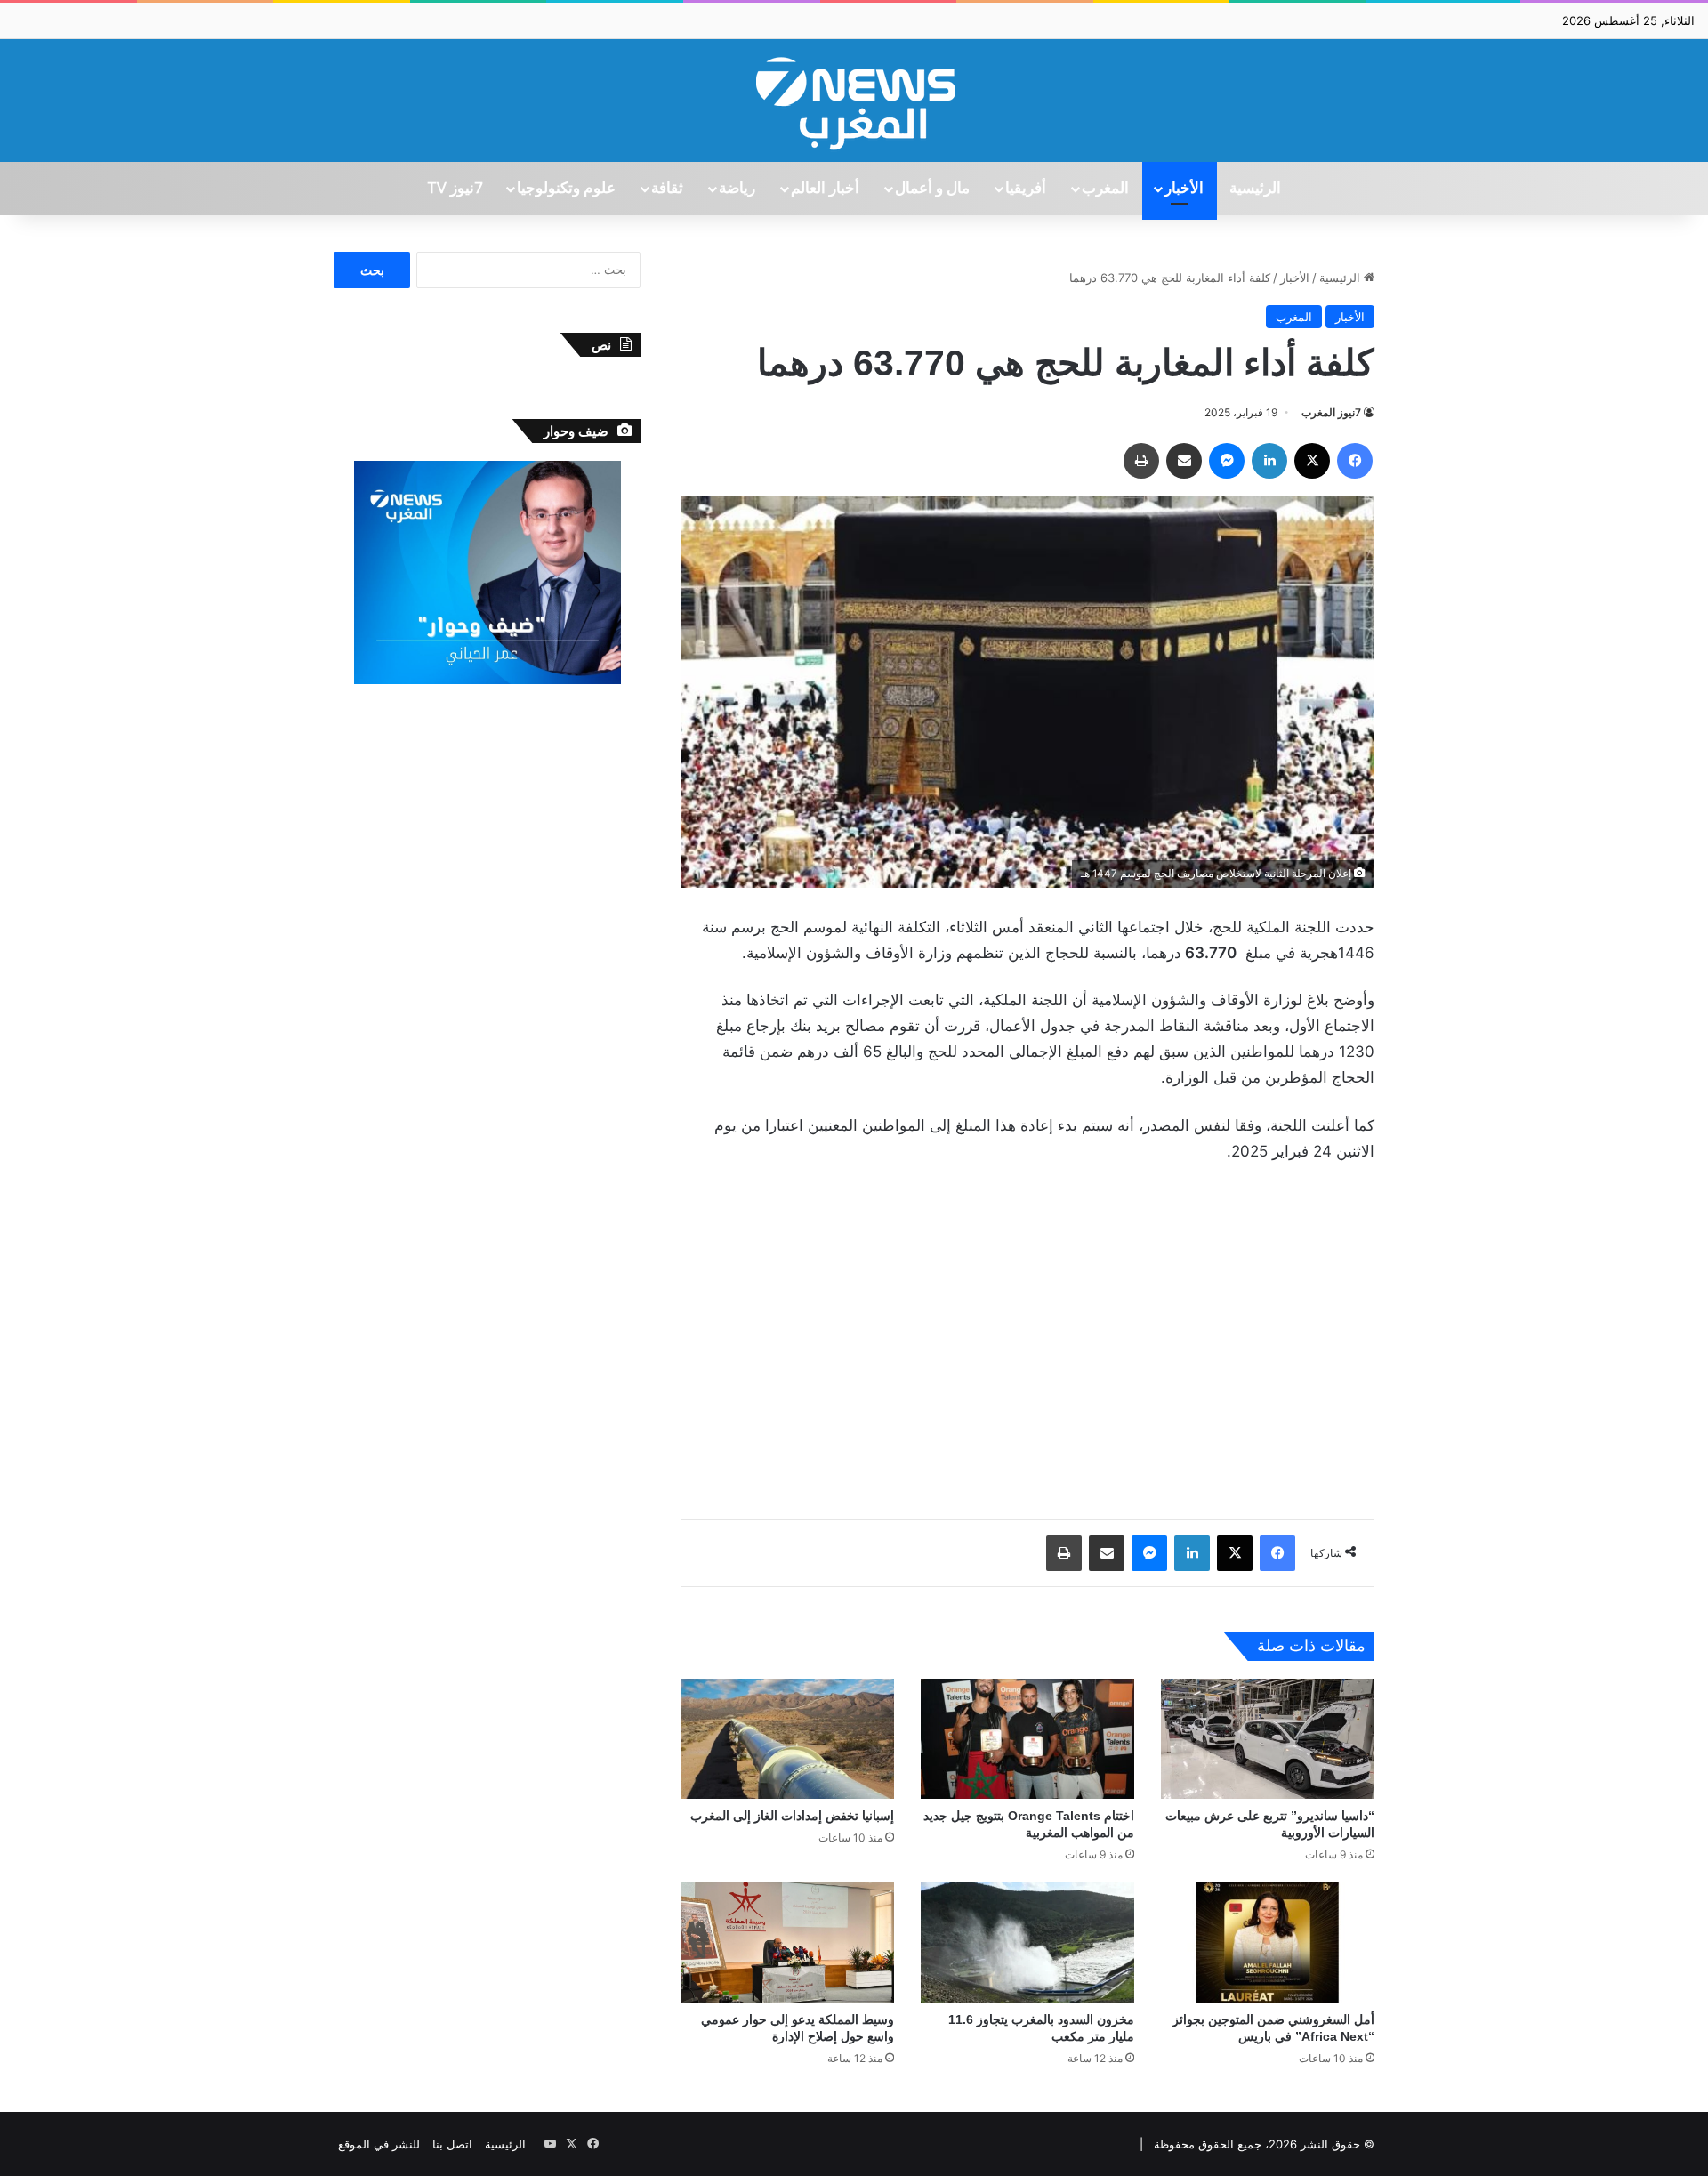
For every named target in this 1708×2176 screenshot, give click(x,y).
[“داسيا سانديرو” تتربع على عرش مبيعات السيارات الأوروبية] (1268, 1739)
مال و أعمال (932, 189)
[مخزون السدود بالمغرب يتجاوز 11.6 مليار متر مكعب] (1027, 1942)
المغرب (1105, 189)
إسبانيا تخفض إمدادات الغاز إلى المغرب (792, 1816)
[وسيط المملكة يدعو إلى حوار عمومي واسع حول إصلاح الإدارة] (787, 1942)
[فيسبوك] (1355, 461)
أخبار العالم (825, 189)
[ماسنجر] (1227, 461)
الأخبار (1184, 189)
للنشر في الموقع (379, 2144)
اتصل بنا (452, 2144)
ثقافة (667, 189)
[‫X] (1312, 461)
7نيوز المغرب (1331, 412)
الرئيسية (1255, 189)
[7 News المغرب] (854, 101)
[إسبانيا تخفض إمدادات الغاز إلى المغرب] (787, 1739)
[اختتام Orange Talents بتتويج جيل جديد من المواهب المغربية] (1027, 1739)
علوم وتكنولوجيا (566, 189)
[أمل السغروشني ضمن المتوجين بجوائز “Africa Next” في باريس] (1268, 1942)
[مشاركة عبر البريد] (1184, 461)
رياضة (737, 189)
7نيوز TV (455, 189)
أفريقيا (1026, 189)
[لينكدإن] (1269, 461)
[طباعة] (1141, 461)
